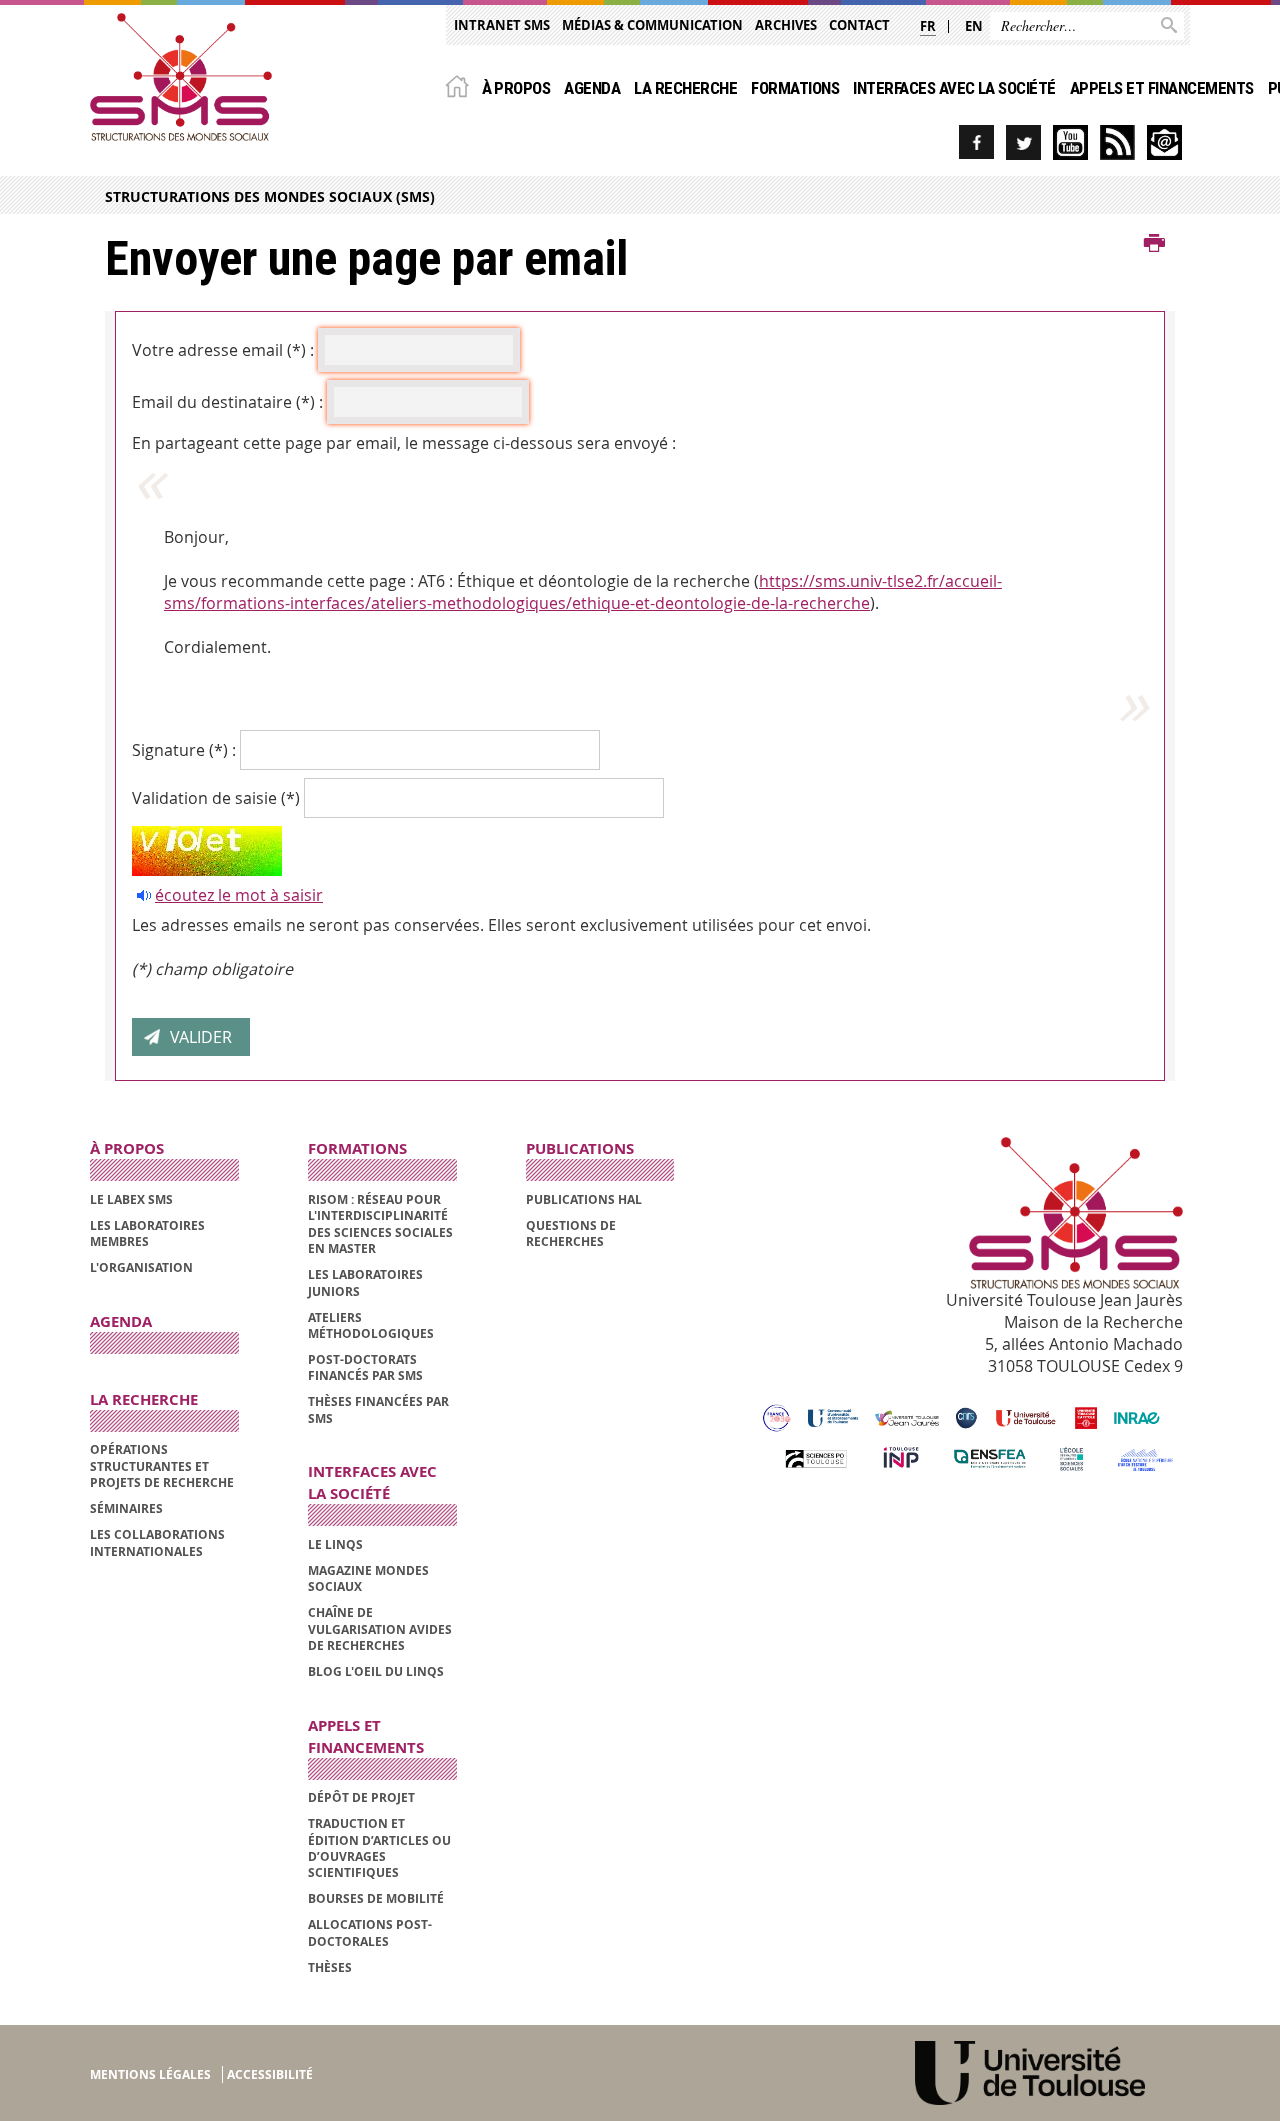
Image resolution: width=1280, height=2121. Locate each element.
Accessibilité (270, 2074)
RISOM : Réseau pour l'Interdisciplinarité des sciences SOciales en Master (380, 1224)
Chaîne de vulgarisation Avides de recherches (380, 1629)
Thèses (330, 1967)
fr (928, 26)
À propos (516, 88)
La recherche (685, 88)
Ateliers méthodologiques (371, 1325)
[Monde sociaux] (1070, 142)
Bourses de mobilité (376, 1898)
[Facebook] (976, 142)
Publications (580, 1148)
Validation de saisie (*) (216, 798)
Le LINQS (335, 1544)
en (974, 26)
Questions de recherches (571, 1233)
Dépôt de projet (361, 1797)
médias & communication (652, 25)
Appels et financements (1162, 88)
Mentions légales (150, 2074)
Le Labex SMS (131, 1199)
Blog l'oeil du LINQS (376, 1671)
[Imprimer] (1154, 244)
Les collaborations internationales (157, 1542)
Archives (786, 25)
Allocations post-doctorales (370, 1932)
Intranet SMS (502, 25)
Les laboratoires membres (147, 1233)
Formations (795, 88)
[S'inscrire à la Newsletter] (1164, 142)
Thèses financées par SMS (378, 1409)
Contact (859, 25)
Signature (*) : (184, 750)
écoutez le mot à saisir (239, 895)
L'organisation (141, 1267)
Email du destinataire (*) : (227, 402)
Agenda (592, 88)
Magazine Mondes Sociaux (368, 1578)
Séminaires (126, 1508)
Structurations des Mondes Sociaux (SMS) (270, 196)
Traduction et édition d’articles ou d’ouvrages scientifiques (379, 1848)
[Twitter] (1023, 142)
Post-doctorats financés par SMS (365, 1367)
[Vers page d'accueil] (181, 77)
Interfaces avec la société (954, 88)
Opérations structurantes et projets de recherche (162, 1466)
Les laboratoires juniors (365, 1282)
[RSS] (1117, 142)
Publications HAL (584, 1199)
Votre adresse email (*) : (223, 350)
